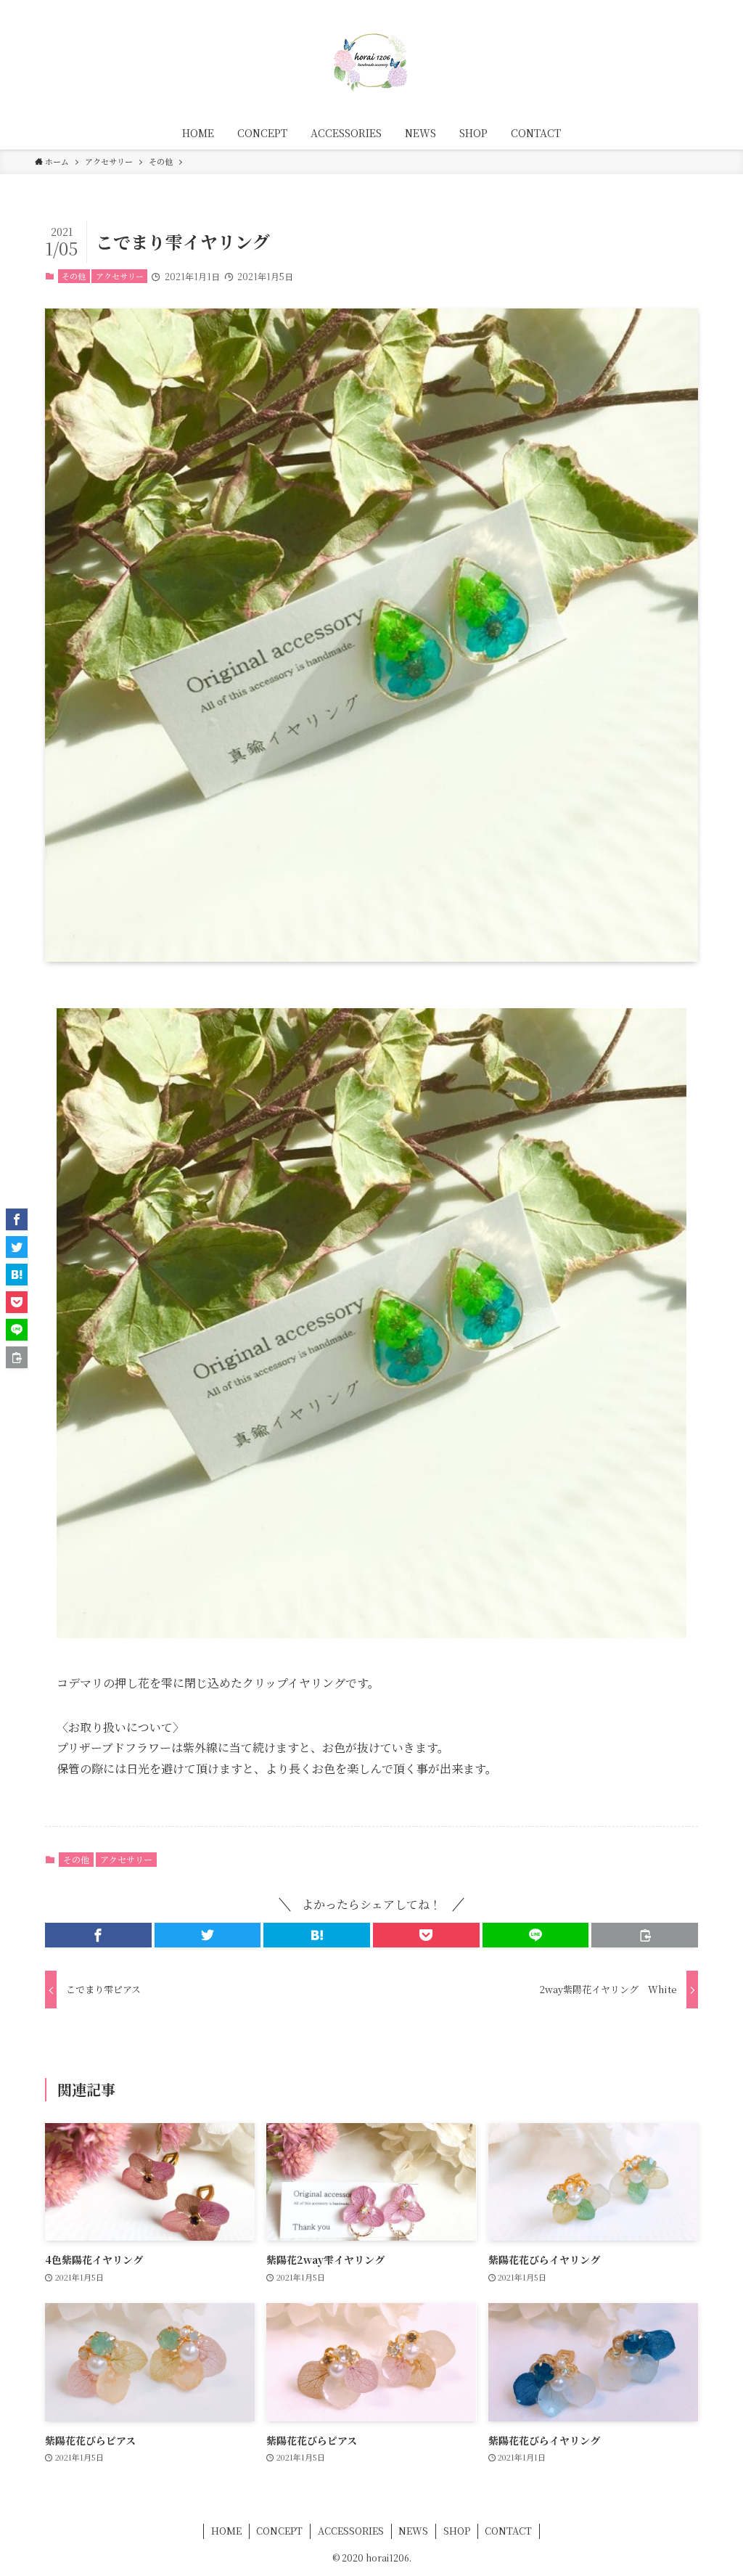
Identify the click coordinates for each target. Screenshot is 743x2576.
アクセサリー (120, 276)
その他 (74, 276)
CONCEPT (279, 2531)
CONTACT (508, 2531)
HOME (226, 2531)
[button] (98, 1935)
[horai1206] (371, 61)
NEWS (413, 2531)
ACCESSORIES (351, 2531)
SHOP (457, 2531)
